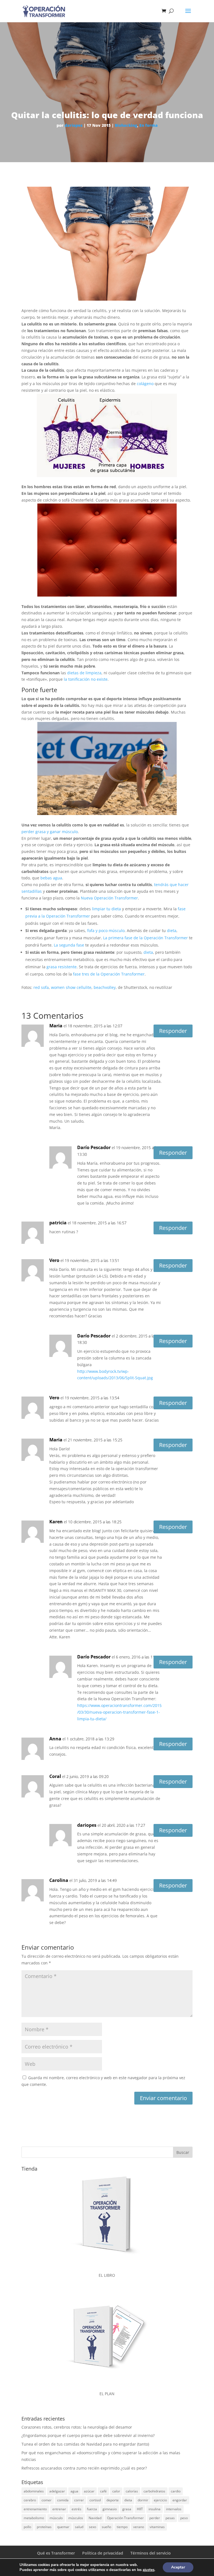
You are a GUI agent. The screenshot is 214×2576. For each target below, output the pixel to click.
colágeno (145, 384)
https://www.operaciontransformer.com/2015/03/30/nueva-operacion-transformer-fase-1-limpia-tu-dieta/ (119, 1712)
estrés (76, 2509)
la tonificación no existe (86, 679)
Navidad (95, 2518)
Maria (56, 1440)
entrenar (59, 2509)
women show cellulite (71, 987)
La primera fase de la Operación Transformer (145, 938)
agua (74, 2491)
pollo (27, 2527)
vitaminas (157, 2527)
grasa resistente (62, 967)
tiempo (122, 2527)
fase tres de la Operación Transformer (109, 974)
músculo (56, 2518)
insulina (155, 2509)
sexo (93, 2527)
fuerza (92, 2509)
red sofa (41, 987)
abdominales (34, 2491)
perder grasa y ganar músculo (50, 832)
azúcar (89, 2491)
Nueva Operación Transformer (109, 898)
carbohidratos (154, 2491)
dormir (143, 2500)
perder (155, 2518)
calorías (132, 2491)
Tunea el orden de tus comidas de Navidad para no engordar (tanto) (85, 2444)
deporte (113, 2500)
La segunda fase (69, 945)
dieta (172, 931)
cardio (176, 2491)
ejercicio (160, 2500)
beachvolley (105, 987)
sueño (106, 2527)
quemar (63, 2527)
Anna (55, 1739)
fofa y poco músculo (106, 931)
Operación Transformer (125, 2518)
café (103, 2491)
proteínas (44, 2527)
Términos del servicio (151, 2553)
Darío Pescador (94, 1147)
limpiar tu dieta (106, 909)
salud (79, 2527)
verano (139, 2527)
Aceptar (178, 2567)
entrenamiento (35, 2509)
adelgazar (57, 2491)
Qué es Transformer (56, 2553)
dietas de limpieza (84, 673)
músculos (76, 2518)
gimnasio (110, 2509)
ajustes (149, 2570)
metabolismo (34, 2518)
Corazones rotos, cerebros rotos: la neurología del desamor (77, 2427)
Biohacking (126, 125)
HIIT (140, 2509)
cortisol (95, 2500)
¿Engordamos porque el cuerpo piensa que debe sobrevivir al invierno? (88, 2435)
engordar (180, 2500)
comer (47, 2500)
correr (79, 2500)
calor (116, 2491)
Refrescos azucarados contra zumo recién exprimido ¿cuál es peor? (84, 2468)
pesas (170, 2518)
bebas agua (51, 878)
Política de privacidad (103, 2553)
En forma (149, 125)
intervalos (174, 2509)
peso (184, 2518)
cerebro (30, 2500)
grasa (127, 2509)
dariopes (74, 125)
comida (63, 2500)
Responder (173, 1031)
